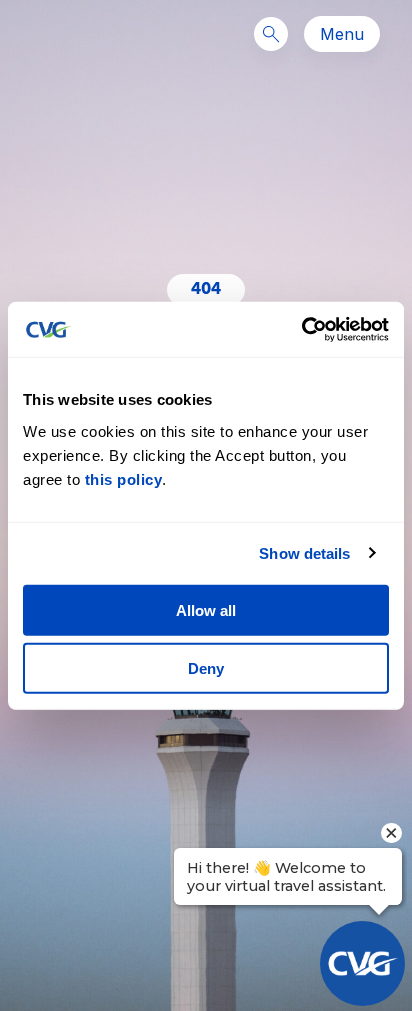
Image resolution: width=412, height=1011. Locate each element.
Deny (206, 668)
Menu (342, 34)
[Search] (271, 34)
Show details (304, 553)
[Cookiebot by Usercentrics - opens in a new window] (301, 329)
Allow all (206, 609)
